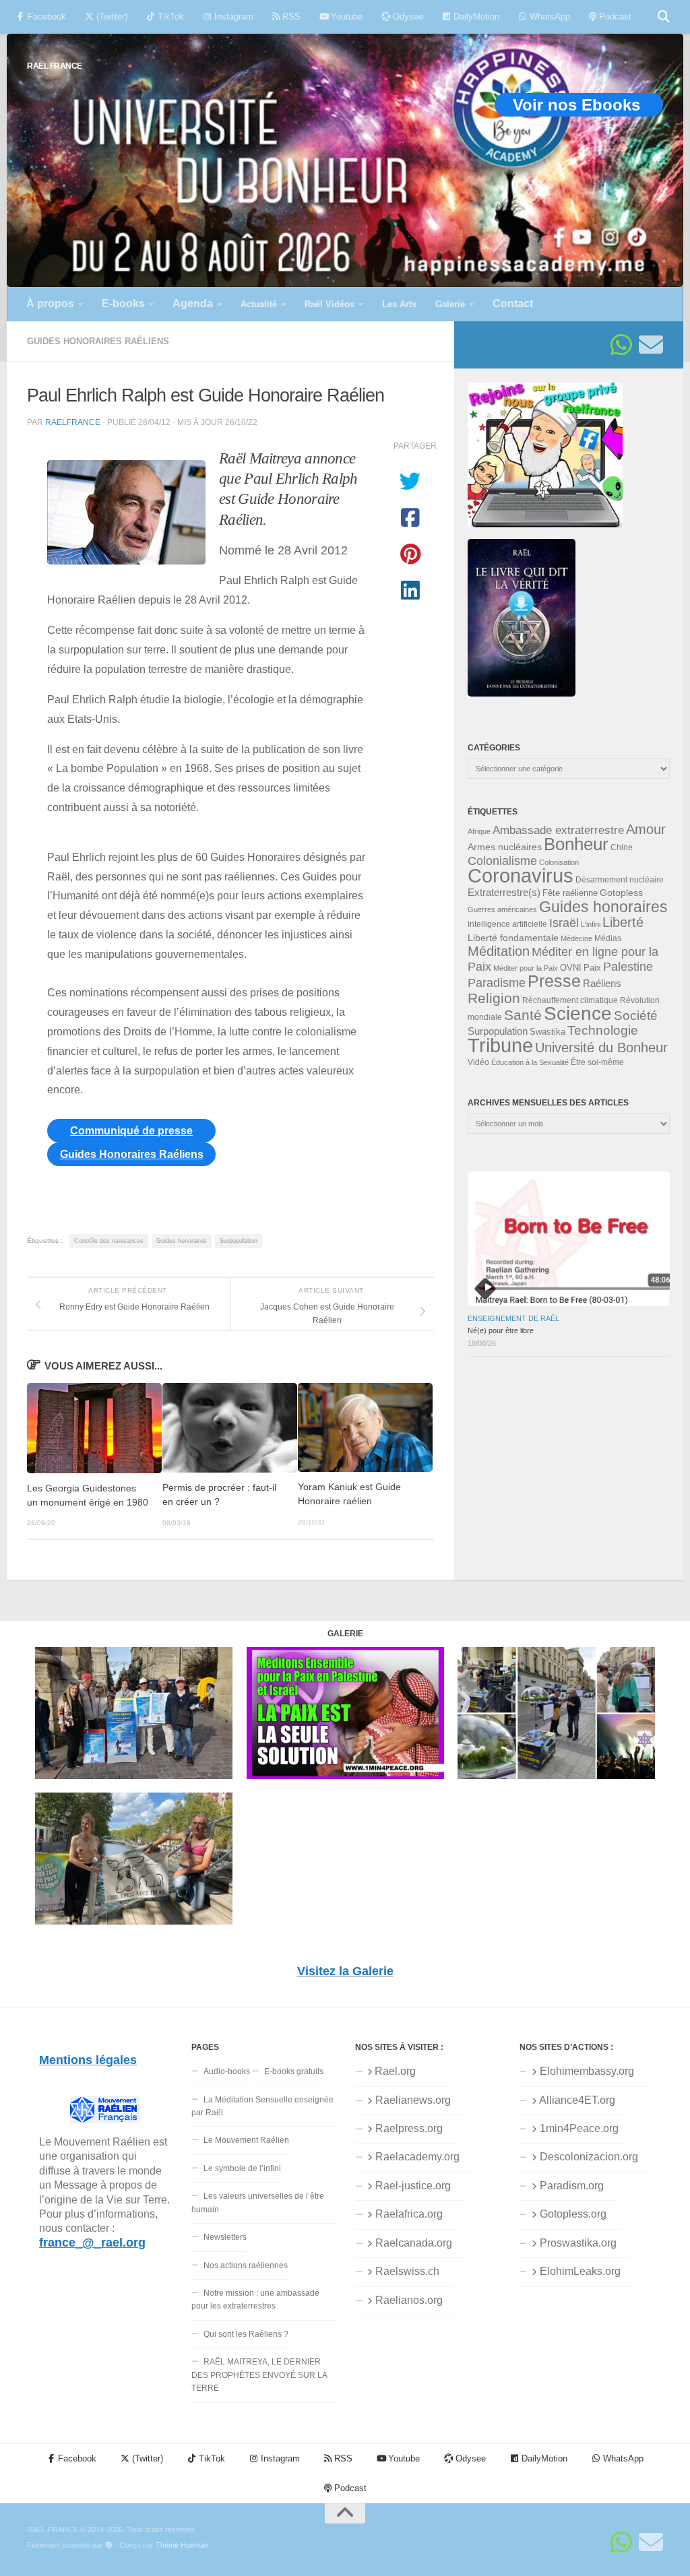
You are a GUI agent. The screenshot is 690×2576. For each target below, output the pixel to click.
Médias (608, 938)
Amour (646, 829)
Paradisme (497, 983)
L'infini (591, 924)
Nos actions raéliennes (246, 2265)
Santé (523, 1015)
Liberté (623, 922)
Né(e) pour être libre (501, 1330)
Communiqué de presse (131, 1131)
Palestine (628, 967)
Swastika (547, 1032)
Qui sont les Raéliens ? (246, 2334)
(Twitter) (111, 17)
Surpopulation (239, 1241)
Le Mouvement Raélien (246, 2140)
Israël (564, 923)
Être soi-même (597, 1062)
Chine (622, 847)
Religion (494, 998)
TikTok (169, 17)
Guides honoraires (182, 1241)
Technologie (603, 1030)
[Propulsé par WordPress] (109, 2545)
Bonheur (576, 844)
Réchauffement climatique (570, 1000)
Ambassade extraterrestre (558, 830)
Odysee (407, 17)
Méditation (499, 951)
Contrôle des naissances (109, 1241)
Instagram (232, 17)
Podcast (614, 17)
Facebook (45, 17)
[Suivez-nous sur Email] (651, 345)
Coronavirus (521, 875)
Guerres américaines (502, 909)
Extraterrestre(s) (504, 893)
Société (636, 1016)
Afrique (479, 831)
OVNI (571, 968)
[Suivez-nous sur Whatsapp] (621, 345)
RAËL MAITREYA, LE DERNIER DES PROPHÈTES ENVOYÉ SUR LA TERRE (259, 2375)
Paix (592, 968)
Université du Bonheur (601, 1048)
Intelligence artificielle (507, 924)
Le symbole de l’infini (242, 2168)
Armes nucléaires (505, 847)
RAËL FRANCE (55, 66)
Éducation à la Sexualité (530, 1062)
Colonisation (559, 862)
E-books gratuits (294, 2071)
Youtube (345, 17)
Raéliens (602, 983)
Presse (554, 981)
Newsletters (225, 2237)
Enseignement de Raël (513, 1318)
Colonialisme (502, 861)
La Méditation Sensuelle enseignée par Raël (262, 2106)
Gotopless (621, 893)
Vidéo (478, 1062)
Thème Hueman (182, 2545)
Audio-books (227, 2071)
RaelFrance (73, 422)
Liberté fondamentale (513, 938)
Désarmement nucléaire (620, 880)
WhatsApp (548, 17)
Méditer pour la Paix (526, 968)
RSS (290, 17)
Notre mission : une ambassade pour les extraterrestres (255, 2299)
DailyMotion (475, 17)
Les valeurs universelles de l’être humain (258, 2202)
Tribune (500, 1045)
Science (578, 1013)
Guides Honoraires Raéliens (98, 341)
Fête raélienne (570, 893)
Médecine (576, 938)
